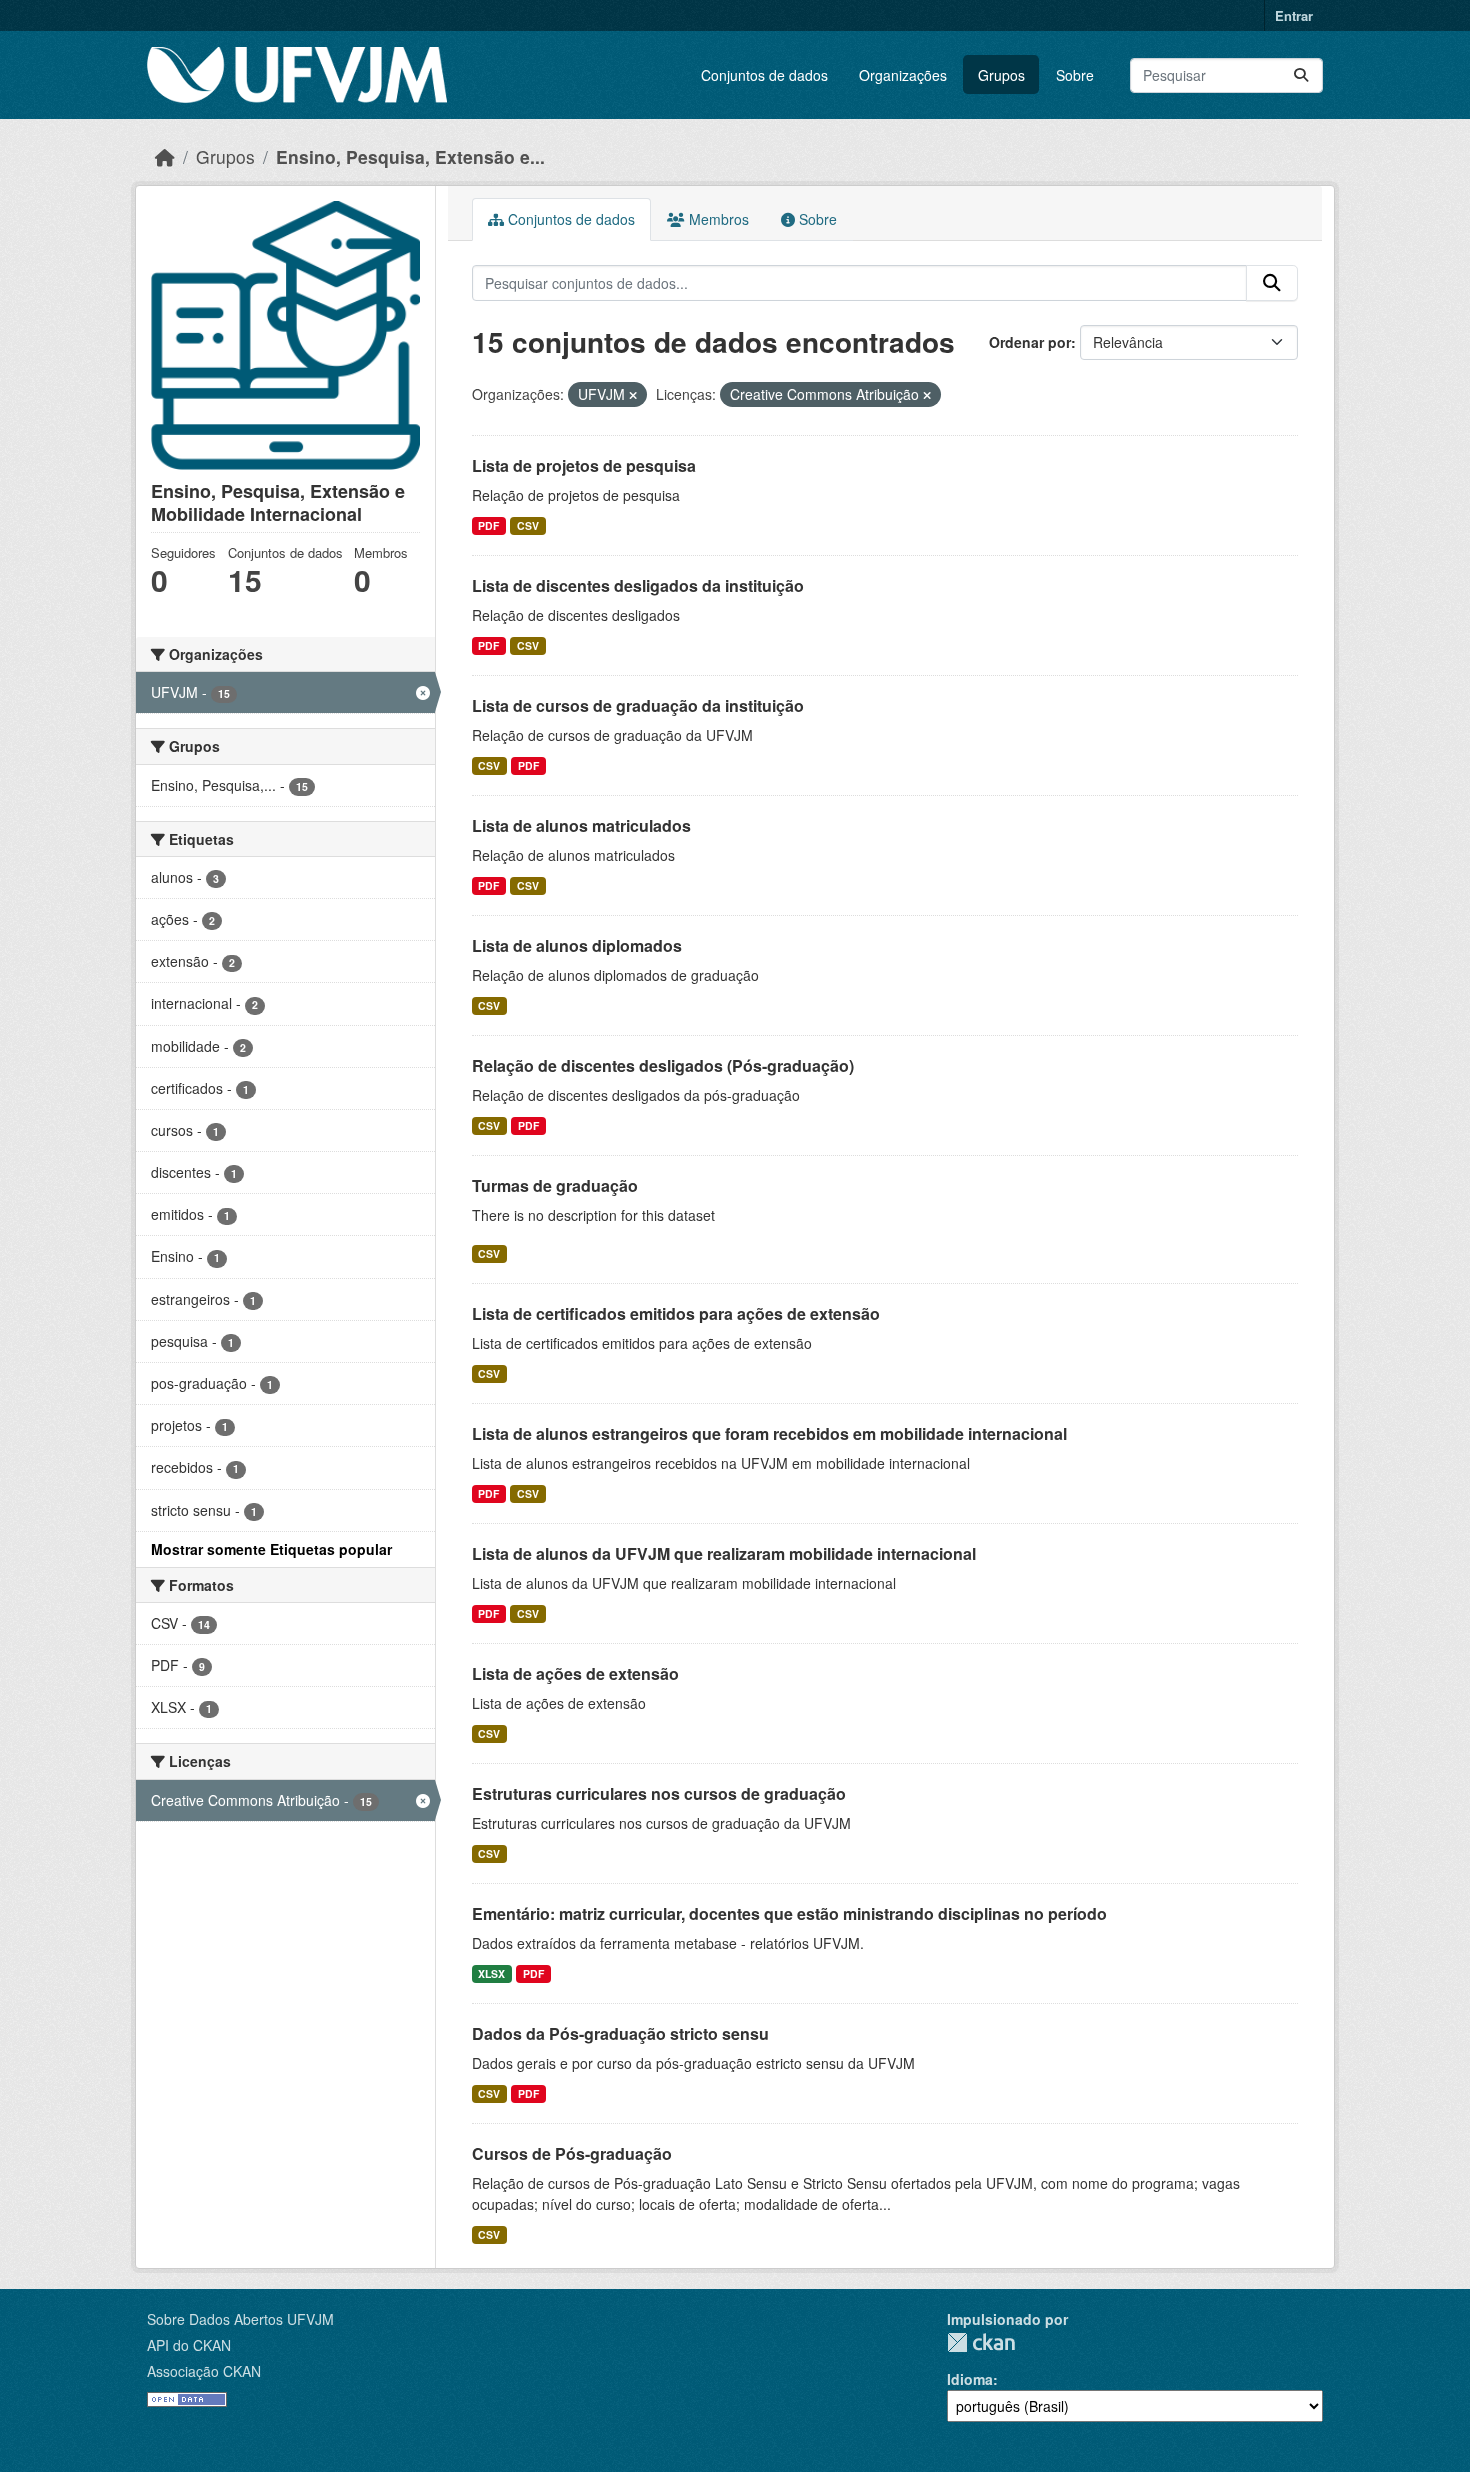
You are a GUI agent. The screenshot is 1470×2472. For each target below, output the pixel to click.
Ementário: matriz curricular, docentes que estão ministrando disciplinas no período (789, 1913)
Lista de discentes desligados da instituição (638, 585)
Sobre (1075, 75)
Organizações (903, 75)
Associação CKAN (204, 2371)
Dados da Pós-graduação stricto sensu (620, 2033)
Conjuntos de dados (764, 75)
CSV (528, 525)
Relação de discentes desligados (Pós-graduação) (663, 1065)
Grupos (1001, 75)
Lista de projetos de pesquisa (584, 465)
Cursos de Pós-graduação (572, 2153)
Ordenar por (1030, 342)
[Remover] (633, 395)
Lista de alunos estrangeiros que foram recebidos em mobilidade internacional (769, 1433)
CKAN (981, 2342)
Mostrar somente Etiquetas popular (271, 1549)
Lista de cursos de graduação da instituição (638, 705)
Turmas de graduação (555, 1185)
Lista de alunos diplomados (577, 945)
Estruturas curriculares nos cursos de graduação (659, 1793)
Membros (717, 219)
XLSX (491, 1973)
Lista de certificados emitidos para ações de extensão (676, 1313)
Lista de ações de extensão (575, 1673)
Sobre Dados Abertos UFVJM (240, 2319)
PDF (488, 525)
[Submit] (1301, 75)
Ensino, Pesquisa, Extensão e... (410, 156)
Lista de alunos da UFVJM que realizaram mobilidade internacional (724, 1553)
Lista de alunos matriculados (581, 825)
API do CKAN (189, 2345)
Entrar (1294, 15)
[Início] (165, 156)
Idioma (970, 2379)
